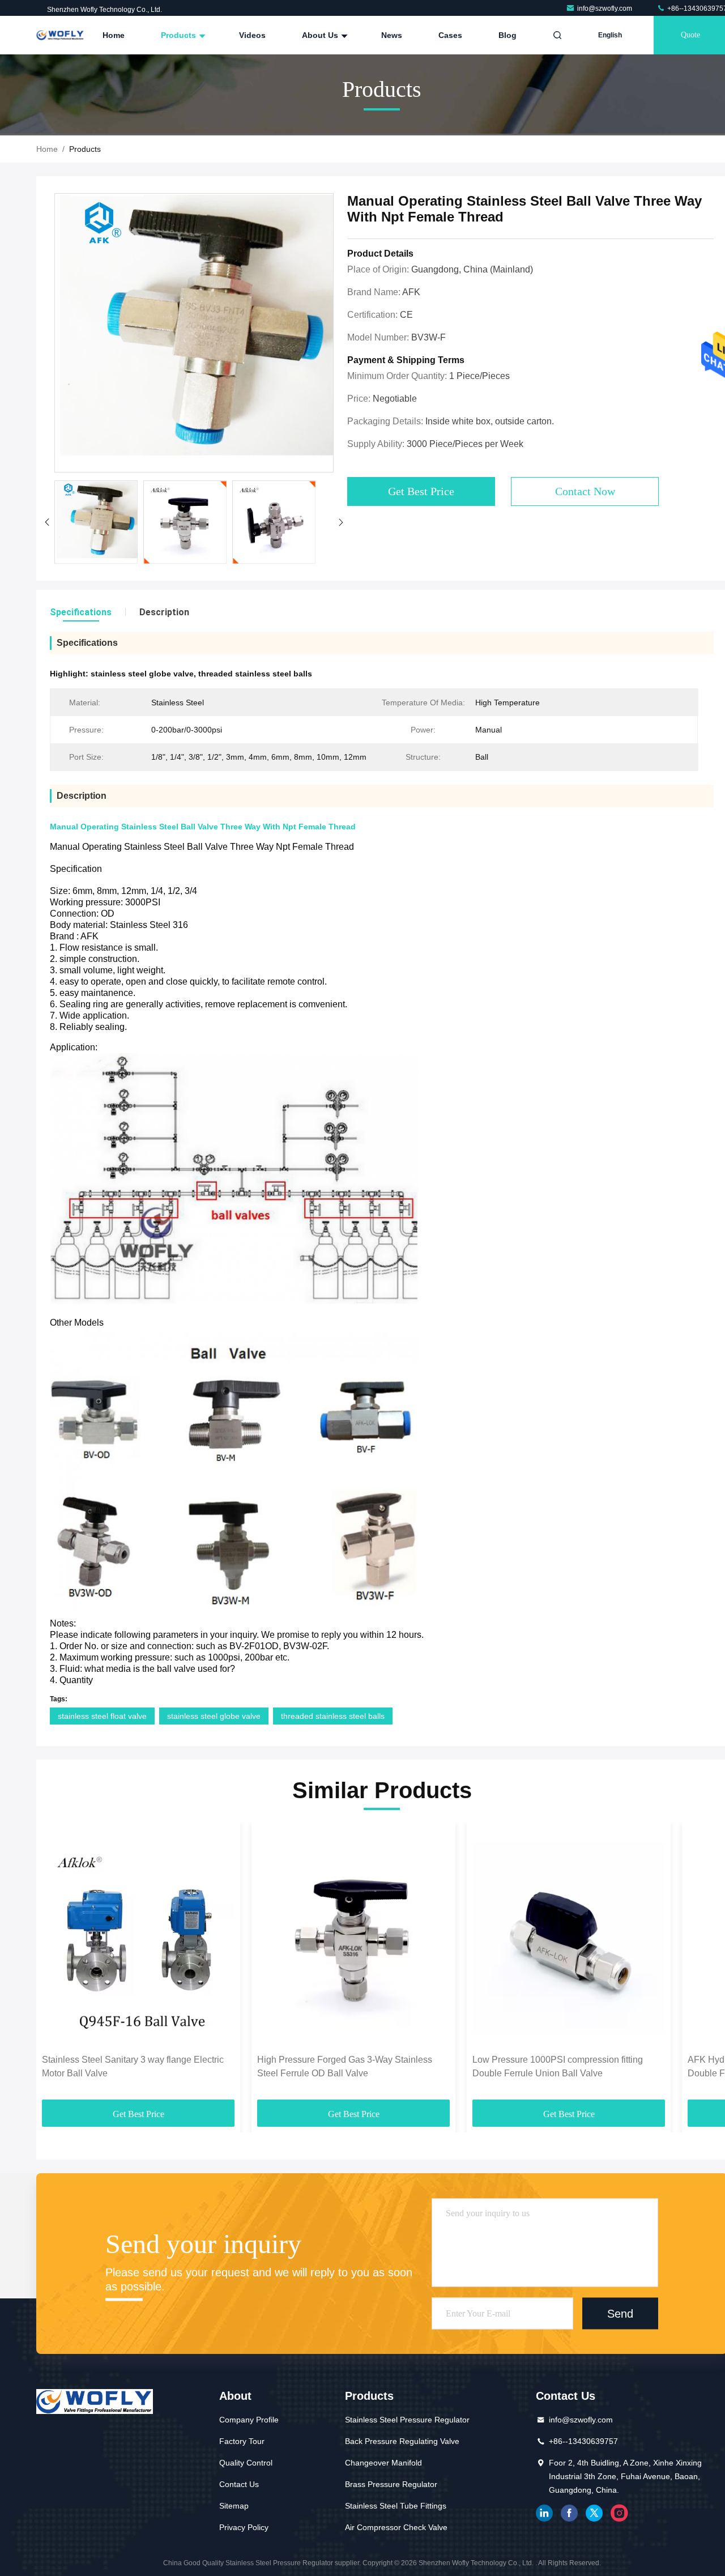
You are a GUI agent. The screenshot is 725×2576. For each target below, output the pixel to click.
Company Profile (249, 2420)
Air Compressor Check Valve (396, 2527)
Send (620, 2313)
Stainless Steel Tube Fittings (396, 2506)
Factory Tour (242, 2441)
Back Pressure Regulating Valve (402, 2441)
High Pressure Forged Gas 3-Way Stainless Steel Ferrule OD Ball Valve (345, 2066)
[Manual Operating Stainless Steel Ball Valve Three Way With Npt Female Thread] (194, 333)
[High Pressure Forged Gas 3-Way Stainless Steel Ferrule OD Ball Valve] (353, 1938)
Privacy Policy (244, 2527)
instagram (619, 2513)
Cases (450, 35)
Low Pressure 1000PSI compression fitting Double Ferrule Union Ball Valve (558, 2066)
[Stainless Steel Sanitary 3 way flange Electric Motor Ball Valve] (138, 1938)
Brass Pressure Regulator (391, 2484)
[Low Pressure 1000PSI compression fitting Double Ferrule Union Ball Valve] (569, 1938)
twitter (594, 2513)
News (392, 35)
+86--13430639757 (583, 2441)
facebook (569, 2513)
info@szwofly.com (605, 8)
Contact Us (239, 2484)
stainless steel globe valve (214, 1716)
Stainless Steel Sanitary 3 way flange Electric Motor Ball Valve (133, 2066)
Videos (252, 35)
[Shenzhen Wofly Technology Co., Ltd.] (60, 35)
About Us (321, 35)
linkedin (544, 2513)
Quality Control (246, 2463)
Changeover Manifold (383, 2463)
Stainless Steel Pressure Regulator (407, 2420)
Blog (507, 35)
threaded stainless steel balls (333, 1716)
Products (180, 35)
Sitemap (234, 2506)
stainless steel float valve (102, 1716)
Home (114, 35)
